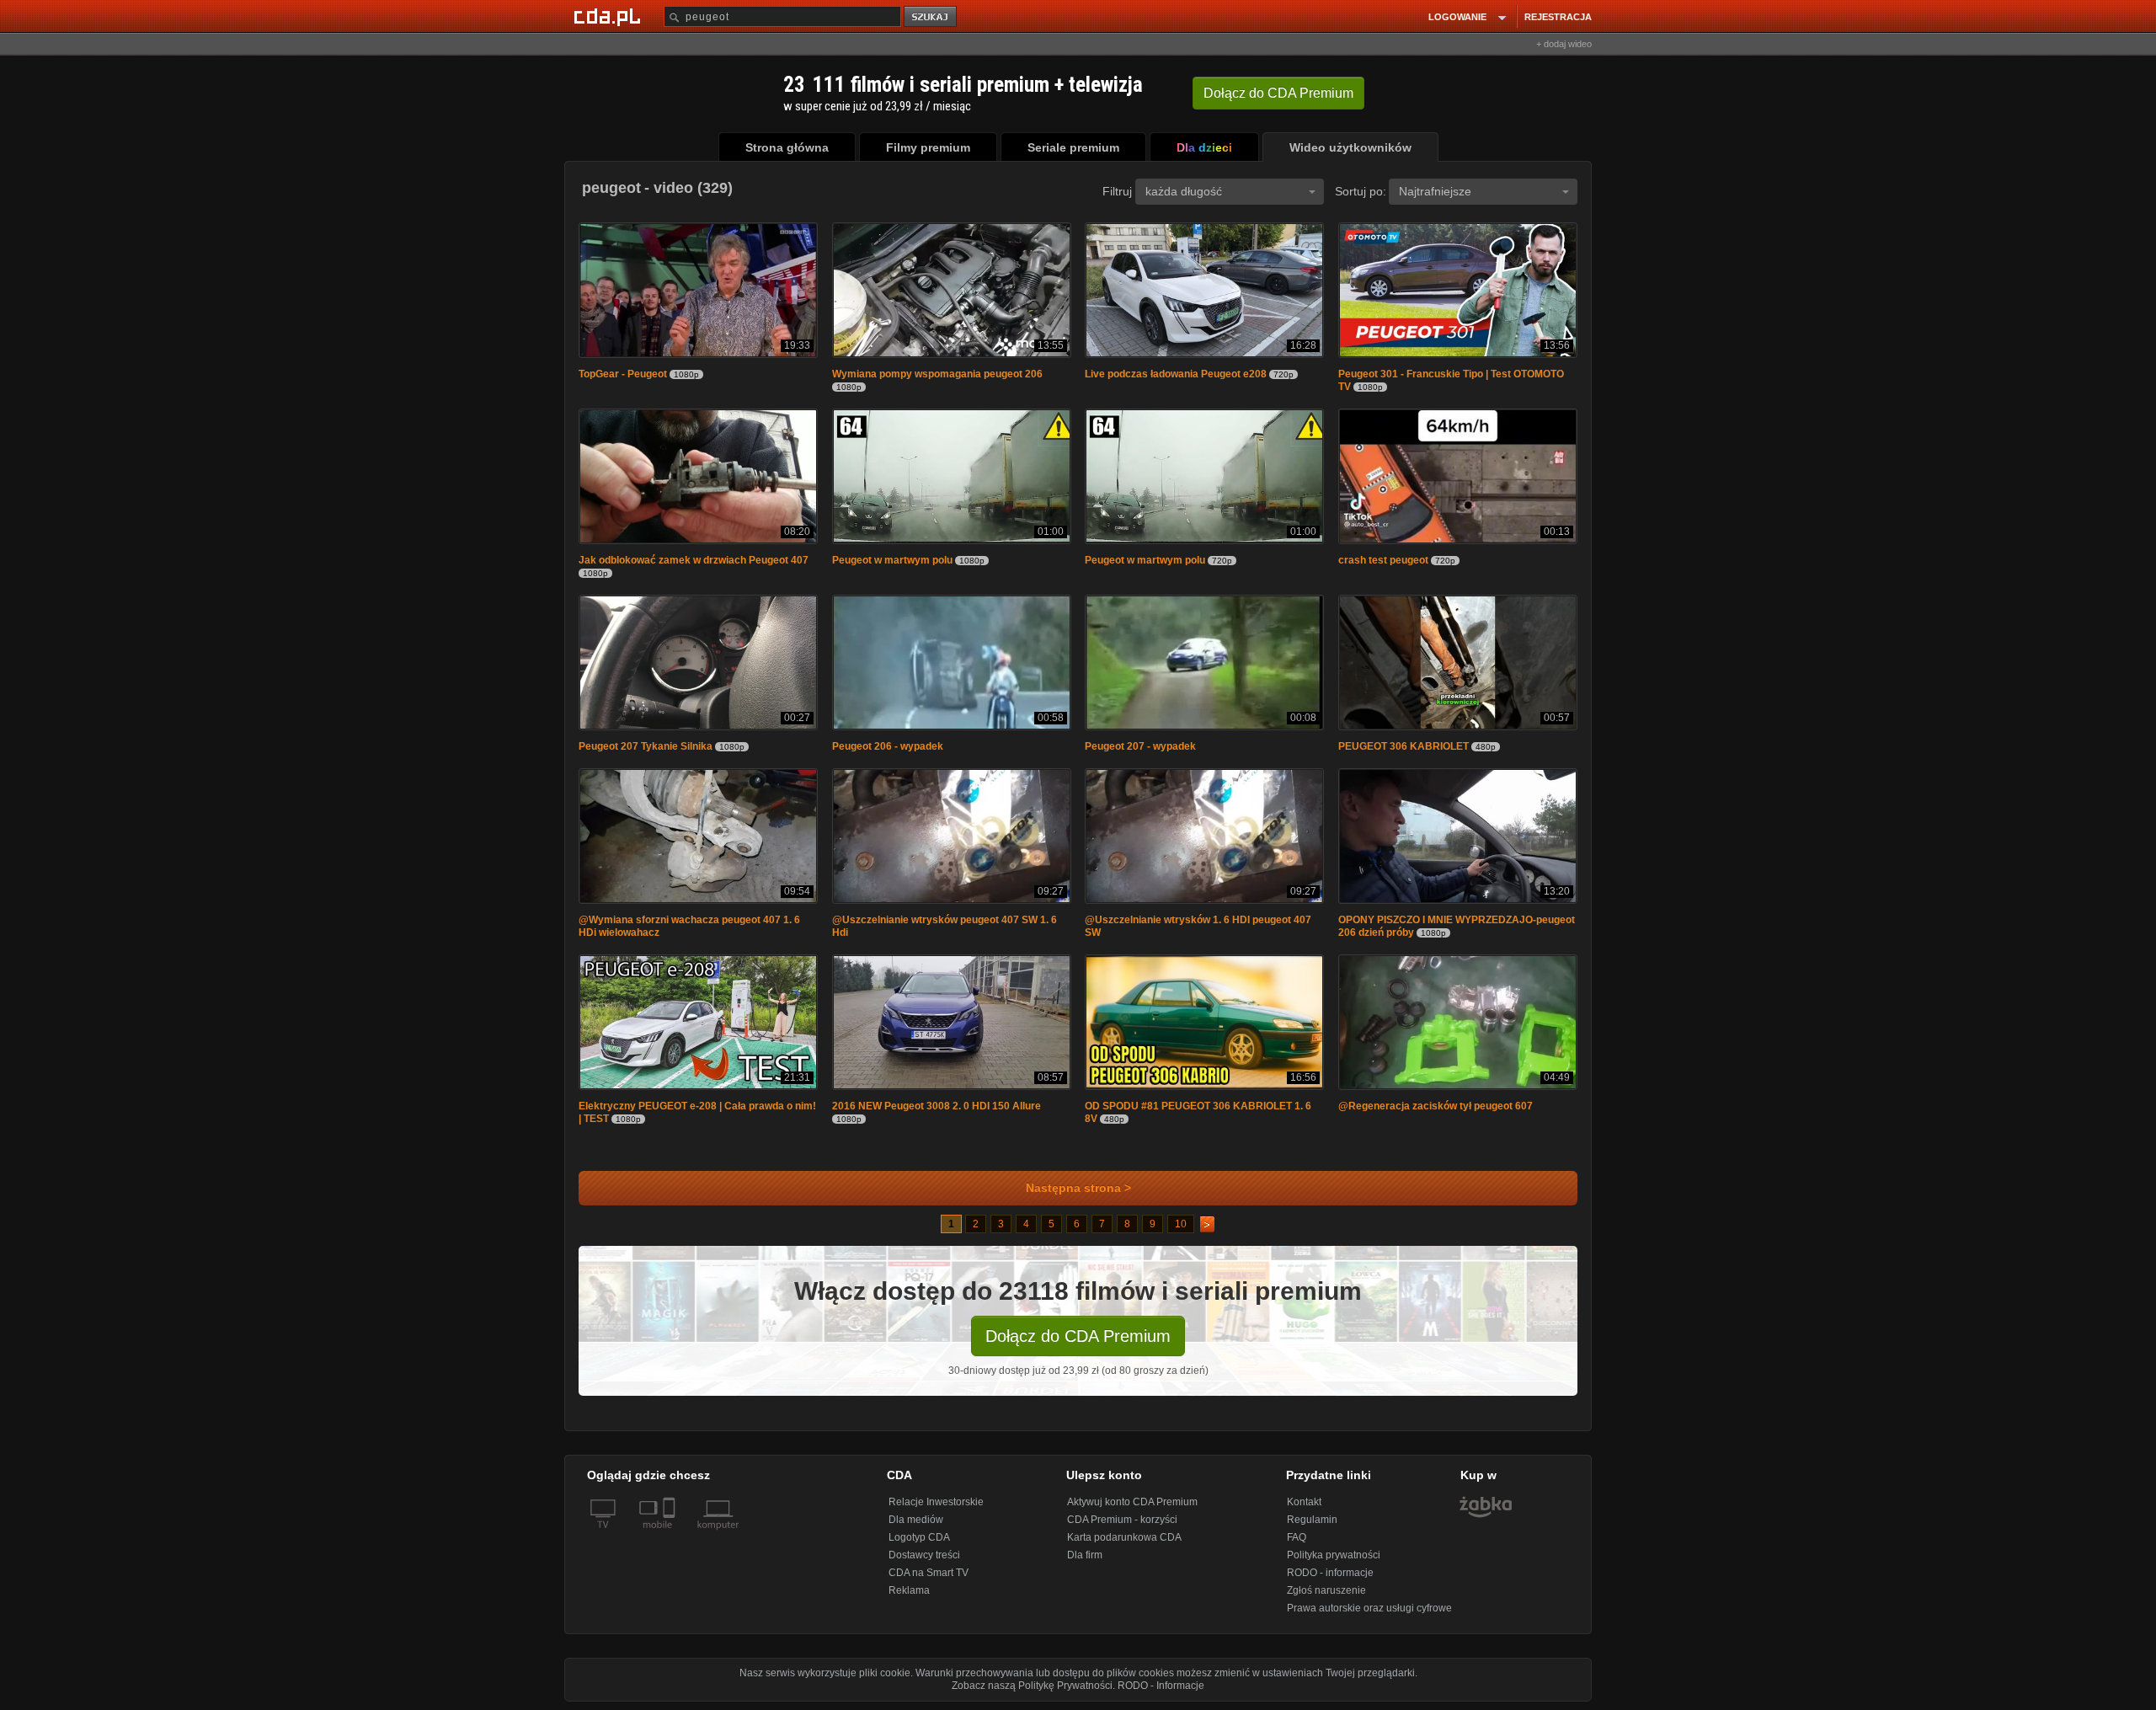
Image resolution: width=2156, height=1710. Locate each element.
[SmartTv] (671, 1535)
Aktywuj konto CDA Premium (1132, 1502)
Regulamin (1312, 1520)
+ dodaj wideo (1564, 44)
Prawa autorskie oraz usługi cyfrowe (1369, 1608)
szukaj (931, 17)
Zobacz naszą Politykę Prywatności (1032, 1686)
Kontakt (1304, 1502)
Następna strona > (1078, 1188)
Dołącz (1278, 93)
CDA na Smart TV (929, 1573)
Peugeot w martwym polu (892, 560)
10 (1181, 1224)
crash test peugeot (1383, 560)
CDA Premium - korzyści (1122, 1520)
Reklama (909, 1590)
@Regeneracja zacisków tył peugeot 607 (1436, 1106)
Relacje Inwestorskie (936, 1502)
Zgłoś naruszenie (1326, 1590)
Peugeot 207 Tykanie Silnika (646, 746)
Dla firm (1085, 1555)
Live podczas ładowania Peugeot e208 (1176, 374)
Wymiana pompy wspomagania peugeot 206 (937, 374)
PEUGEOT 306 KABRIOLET (1404, 746)
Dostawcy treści (924, 1555)
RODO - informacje (1330, 1573)
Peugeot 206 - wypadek (888, 746)
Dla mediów (916, 1520)
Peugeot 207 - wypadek (1140, 746)
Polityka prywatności (1334, 1555)
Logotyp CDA (919, 1537)
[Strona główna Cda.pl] (610, 16)
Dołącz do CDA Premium (1078, 1336)
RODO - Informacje (1161, 1686)
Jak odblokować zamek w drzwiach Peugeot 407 (694, 560)
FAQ (1297, 1537)
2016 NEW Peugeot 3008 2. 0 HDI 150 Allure (937, 1106)
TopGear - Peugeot (623, 374)
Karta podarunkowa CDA (1124, 1537)
